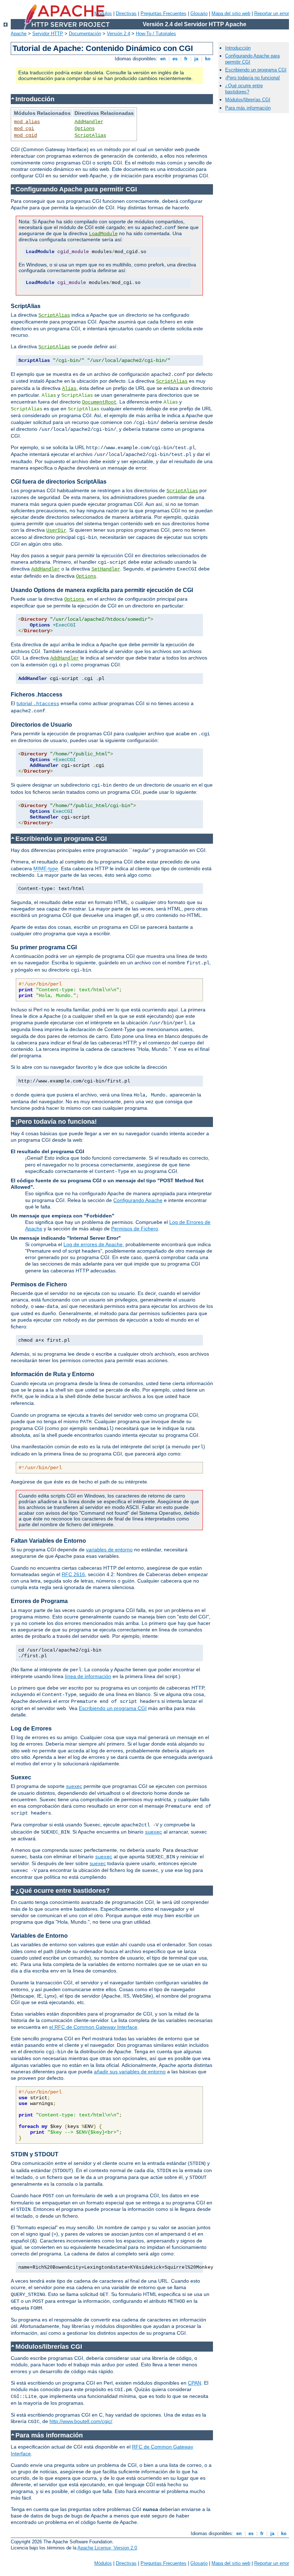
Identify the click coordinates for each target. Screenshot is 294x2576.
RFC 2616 (73, 1574)
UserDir (56, 530)
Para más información (248, 108)
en (163, 59)
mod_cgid (25, 135)
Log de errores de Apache (93, 1244)
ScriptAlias (90, 135)
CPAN (195, 2383)
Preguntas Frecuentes (163, 13)
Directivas (126, 13)
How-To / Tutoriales (156, 34)
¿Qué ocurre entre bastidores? (244, 89)
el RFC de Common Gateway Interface (93, 2027)
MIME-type (46, 868)
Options (85, 129)
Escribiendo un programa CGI (113, 1708)
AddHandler (89, 122)
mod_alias (27, 122)
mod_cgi (24, 129)
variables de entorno (109, 1550)
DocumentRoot (99, 402)
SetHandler (106, 569)
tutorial (38, 703)
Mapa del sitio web (231, 13)
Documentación (85, 34)
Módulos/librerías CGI (248, 100)
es (175, 59)
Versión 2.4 (118, 34)
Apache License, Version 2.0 (107, 2548)
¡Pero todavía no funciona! (253, 78)
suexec (74, 1786)
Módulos (103, 2563)
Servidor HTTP (48, 34)
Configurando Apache (138, 1200)
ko (208, 59)
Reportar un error (272, 13)
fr (186, 59)
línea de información (88, 1676)
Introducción (238, 48)
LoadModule (103, 234)
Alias (69, 388)
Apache (19, 34)
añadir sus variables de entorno (130, 2072)
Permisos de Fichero (135, 1229)
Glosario (199, 13)
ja (196, 59)
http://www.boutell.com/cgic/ (81, 2421)
